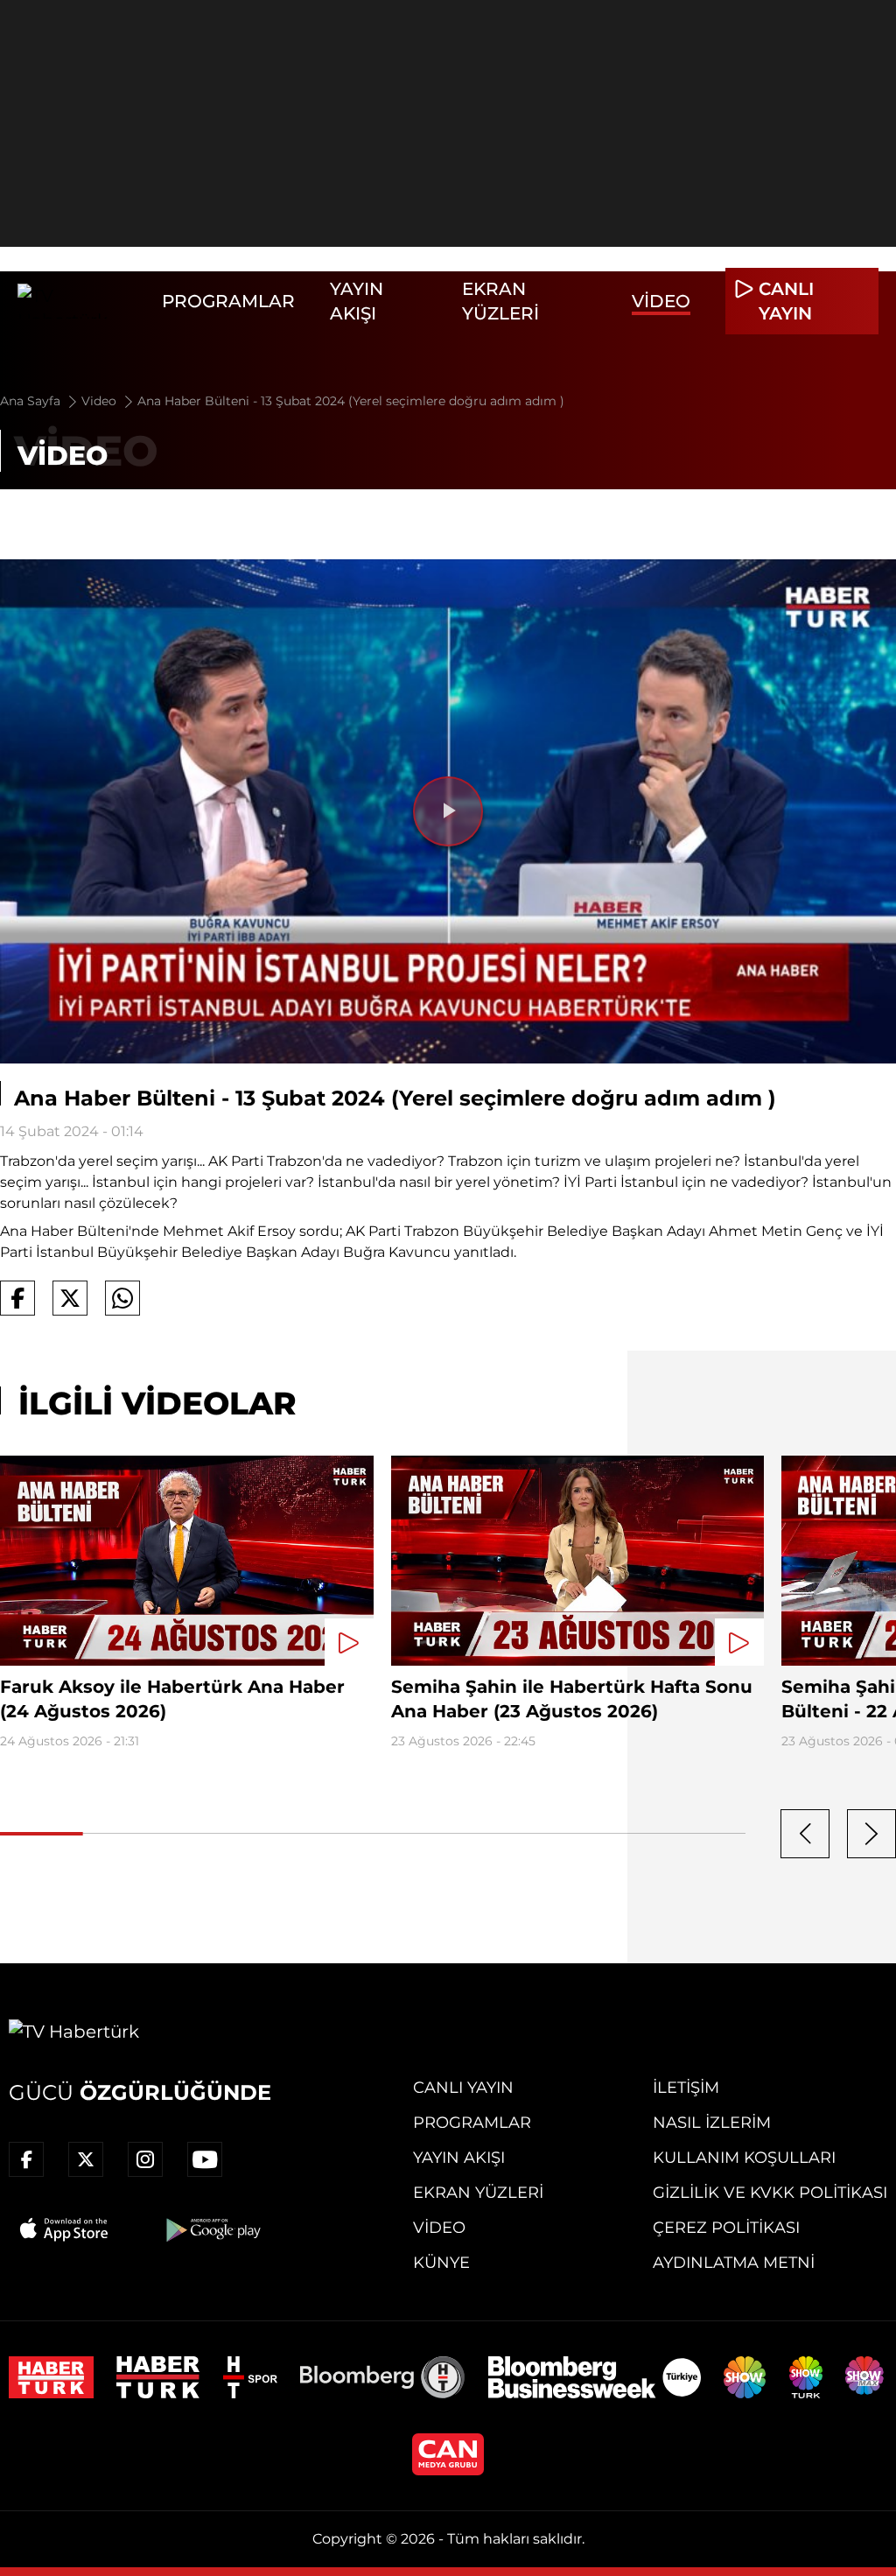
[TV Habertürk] (81, 301)
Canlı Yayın (463, 2088)
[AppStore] (65, 2229)
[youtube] (205, 2159)
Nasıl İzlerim (712, 2123)
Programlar (228, 301)
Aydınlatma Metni (734, 2263)
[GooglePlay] (212, 2229)
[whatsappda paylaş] (122, 1298)
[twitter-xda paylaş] (70, 1298)
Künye (441, 2263)
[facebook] (26, 2159)
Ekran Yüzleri (478, 2193)
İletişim (686, 2088)
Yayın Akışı (459, 2158)
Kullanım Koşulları (744, 2158)
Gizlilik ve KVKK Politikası (770, 2193)
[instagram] (145, 2159)
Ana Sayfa (32, 401)
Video (661, 301)
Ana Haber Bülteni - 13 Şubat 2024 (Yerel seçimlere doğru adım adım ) (351, 401)
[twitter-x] (86, 2159)
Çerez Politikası (726, 2228)
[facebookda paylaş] (17, 1298)
